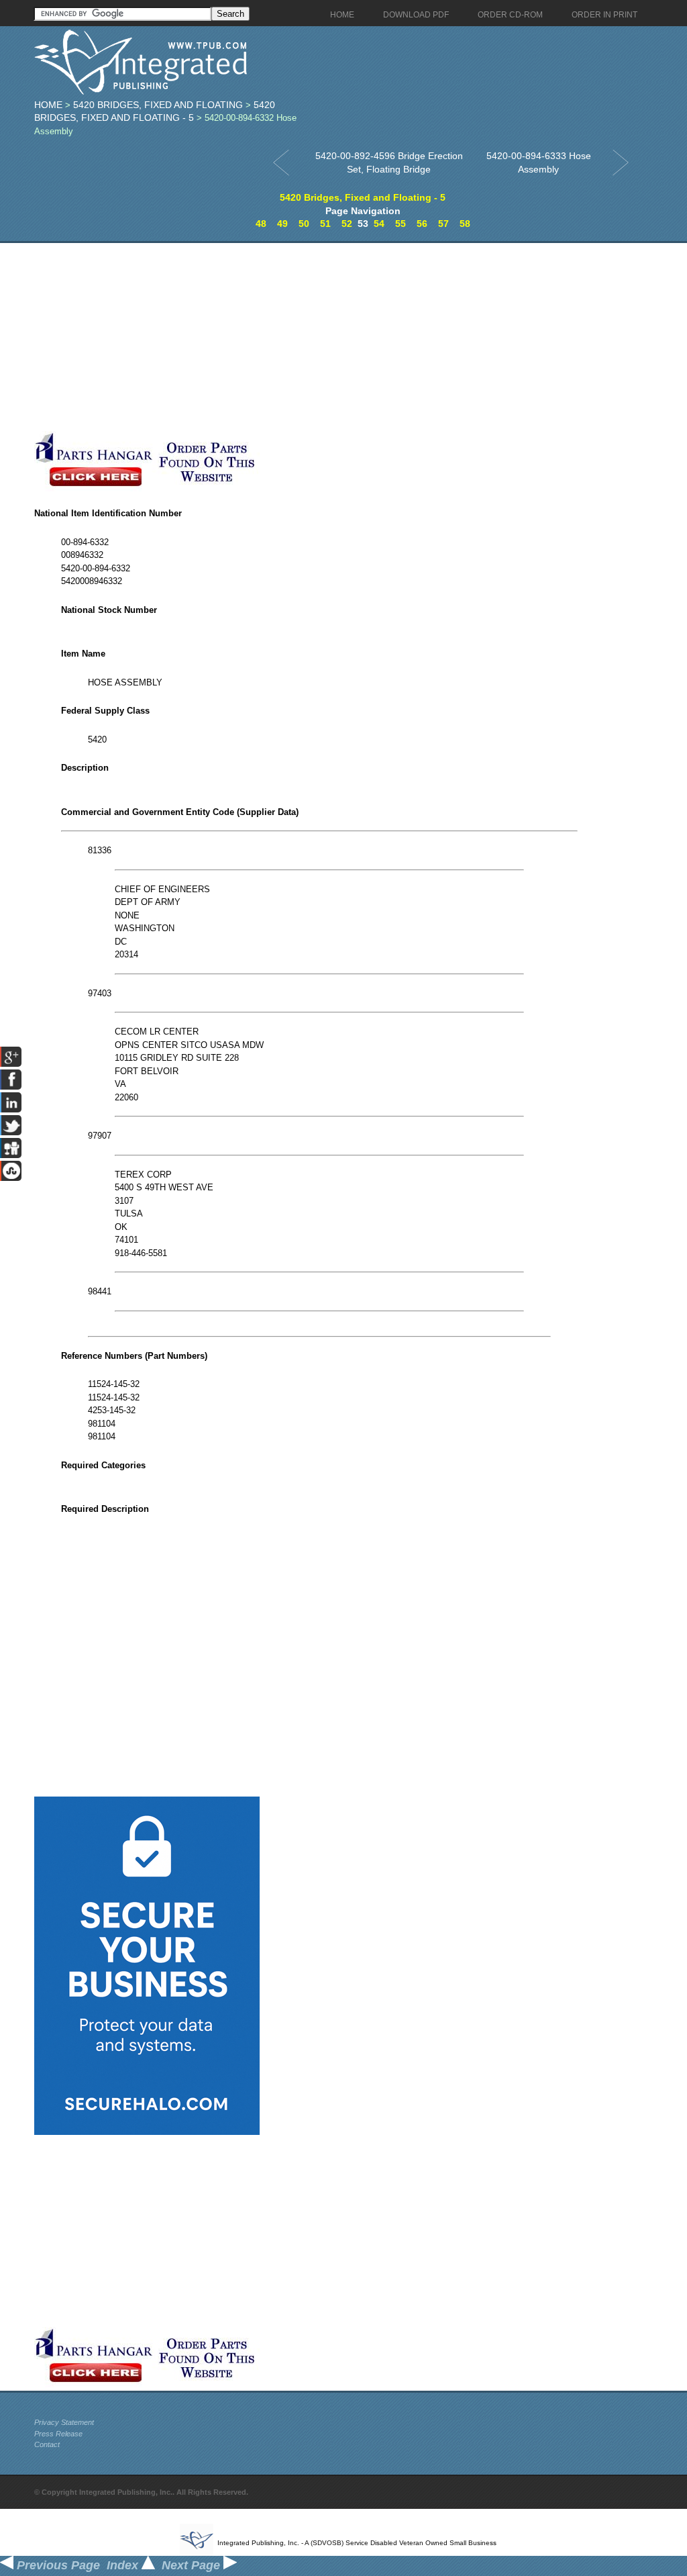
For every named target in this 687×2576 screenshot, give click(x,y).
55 (401, 224)
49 (282, 224)
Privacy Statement (64, 2422)
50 (304, 224)
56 (422, 224)
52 (347, 224)
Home (48, 105)
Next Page (193, 2565)
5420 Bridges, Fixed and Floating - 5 (363, 197)
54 (379, 224)
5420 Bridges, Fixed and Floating (158, 105)
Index (124, 2565)
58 (465, 224)
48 (261, 224)
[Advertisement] (319, 337)
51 (325, 224)
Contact (47, 2444)
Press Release (58, 2434)
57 (443, 224)
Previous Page (57, 2565)
